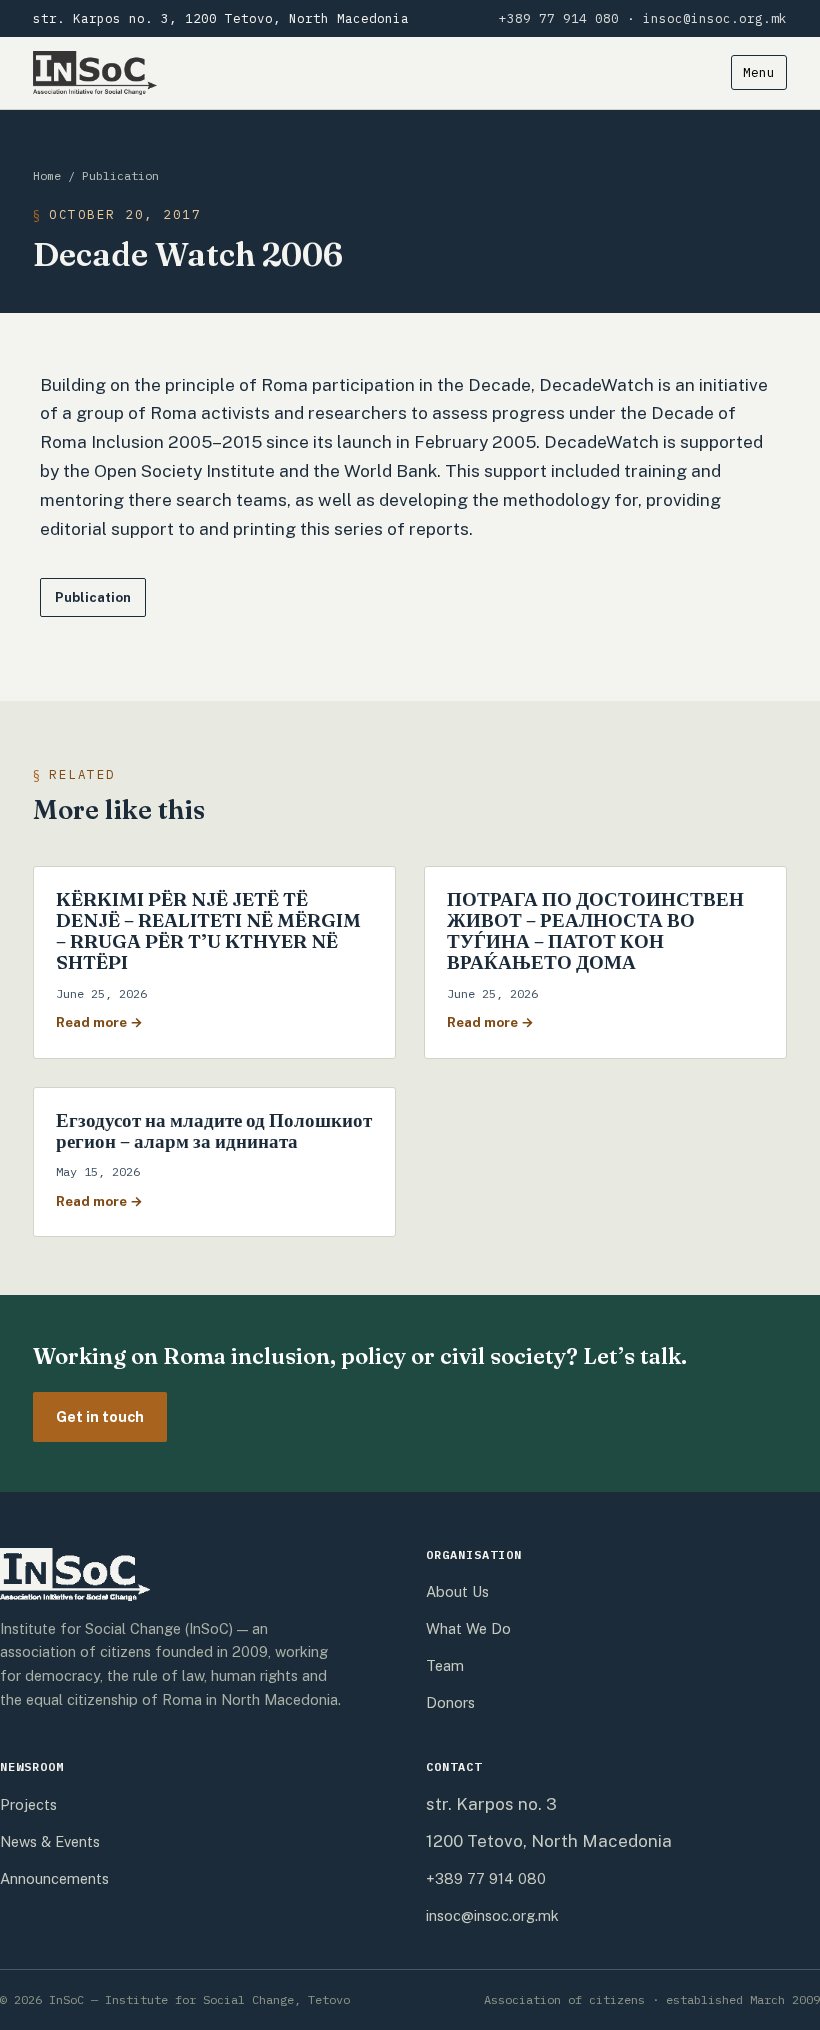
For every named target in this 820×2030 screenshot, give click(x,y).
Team (445, 1665)
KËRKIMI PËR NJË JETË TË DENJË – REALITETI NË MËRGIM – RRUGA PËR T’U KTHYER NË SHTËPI (208, 931)
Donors (450, 1702)
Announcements (54, 1878)
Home (47, 175)
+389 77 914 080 (559, 18)
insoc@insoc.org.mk (715, 18)
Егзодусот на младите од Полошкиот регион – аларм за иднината (214, 1130)
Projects (28, 1804)
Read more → (99, 1022)
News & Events (50, 1841)
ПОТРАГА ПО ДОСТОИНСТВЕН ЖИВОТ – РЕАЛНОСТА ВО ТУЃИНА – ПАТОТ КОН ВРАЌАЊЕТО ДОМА (595, 931)
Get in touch (100, 1416)
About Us (457, 1591)
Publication (120, 175)
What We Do (468, 1628)
